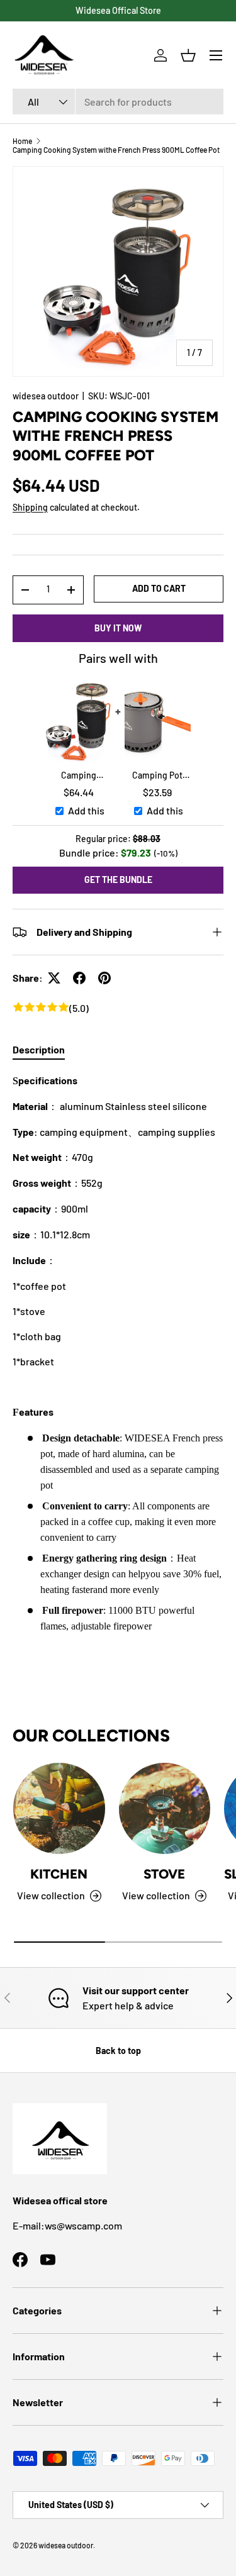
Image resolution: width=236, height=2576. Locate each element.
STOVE (164, 1874)
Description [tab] (39, 1049)
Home (22, 141)
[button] (188, 55)
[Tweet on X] (54, 978)
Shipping (30, 507)
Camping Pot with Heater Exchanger (157, 776)
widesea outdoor (46, 396)
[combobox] (118, 102)
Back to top (118, 2051)
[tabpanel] (118, 1353)
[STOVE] (165, 1809)
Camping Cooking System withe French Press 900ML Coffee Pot (116, 150)
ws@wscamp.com (83, 2225)
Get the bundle (118, 880)
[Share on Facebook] (79, 978)
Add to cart (159, 588)
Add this (86, 810)
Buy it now (118, 628)
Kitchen (59, 1874)
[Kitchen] (59, 1809)
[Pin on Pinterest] (104, 978)
